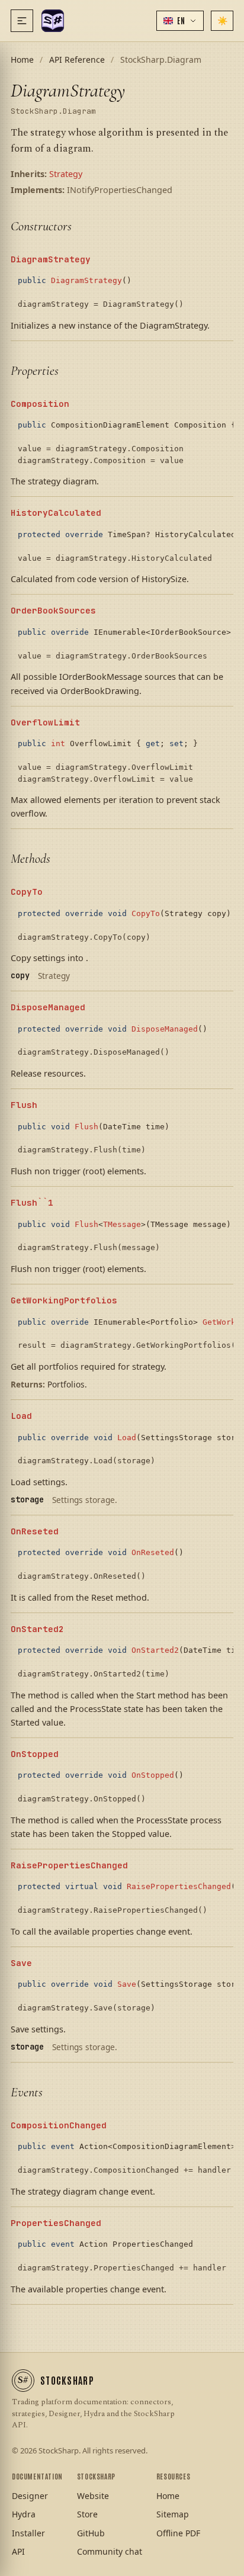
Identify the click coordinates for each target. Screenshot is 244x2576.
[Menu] (22, 21)
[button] (180, 21)
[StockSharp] (53, 21)
